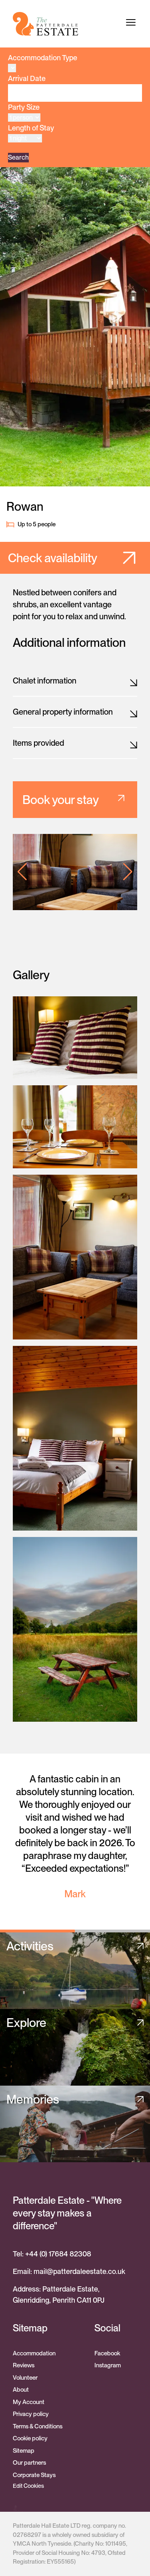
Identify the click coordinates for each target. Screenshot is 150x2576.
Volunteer (25, 2378)
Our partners (29, 2463)
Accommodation (34, 2353)
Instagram (108, 2365)
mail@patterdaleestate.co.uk (79, 2271)
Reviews (24, 2365)
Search (18, 157)
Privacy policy (31, 2414)
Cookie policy (30, 2438)
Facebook (107, 2353)
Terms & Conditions (38, 2426)
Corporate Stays (34, 2475)
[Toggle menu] (131, 22)
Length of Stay (31, 128)
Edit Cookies (28, 2486)
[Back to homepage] (46, 24)
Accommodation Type (43, 58)
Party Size (24, 107)
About (21, 2390)
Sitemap (24, 2451)
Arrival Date (27, 78)
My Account (29, 2402)
